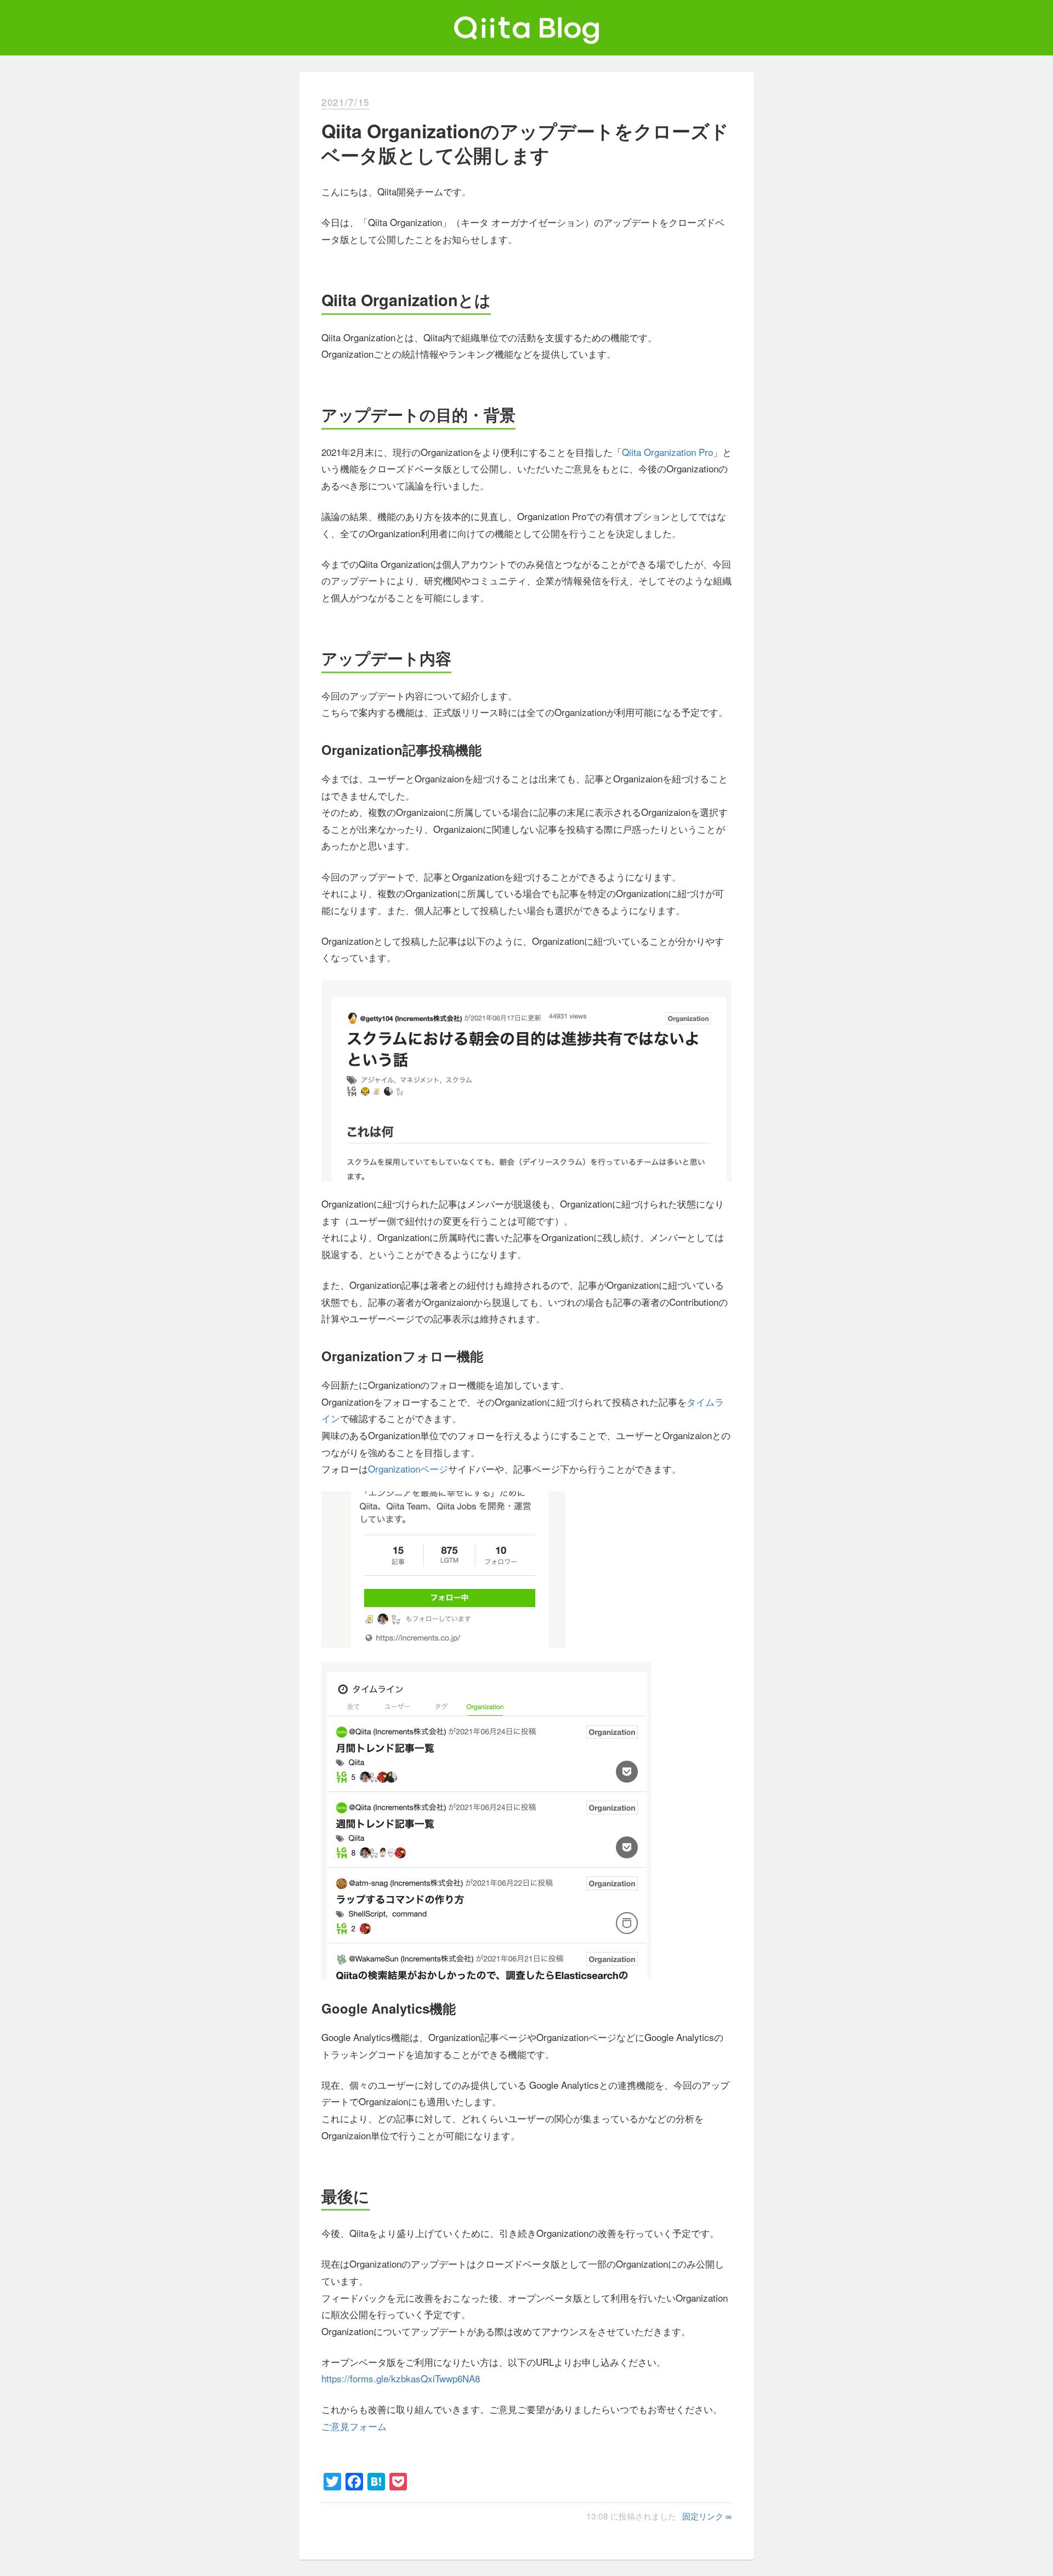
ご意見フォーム (354, 2426)
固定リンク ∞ (707, 2516)
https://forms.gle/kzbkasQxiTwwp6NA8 (401, 2378)
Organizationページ (408, 1469)
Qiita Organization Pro (667, 452)
